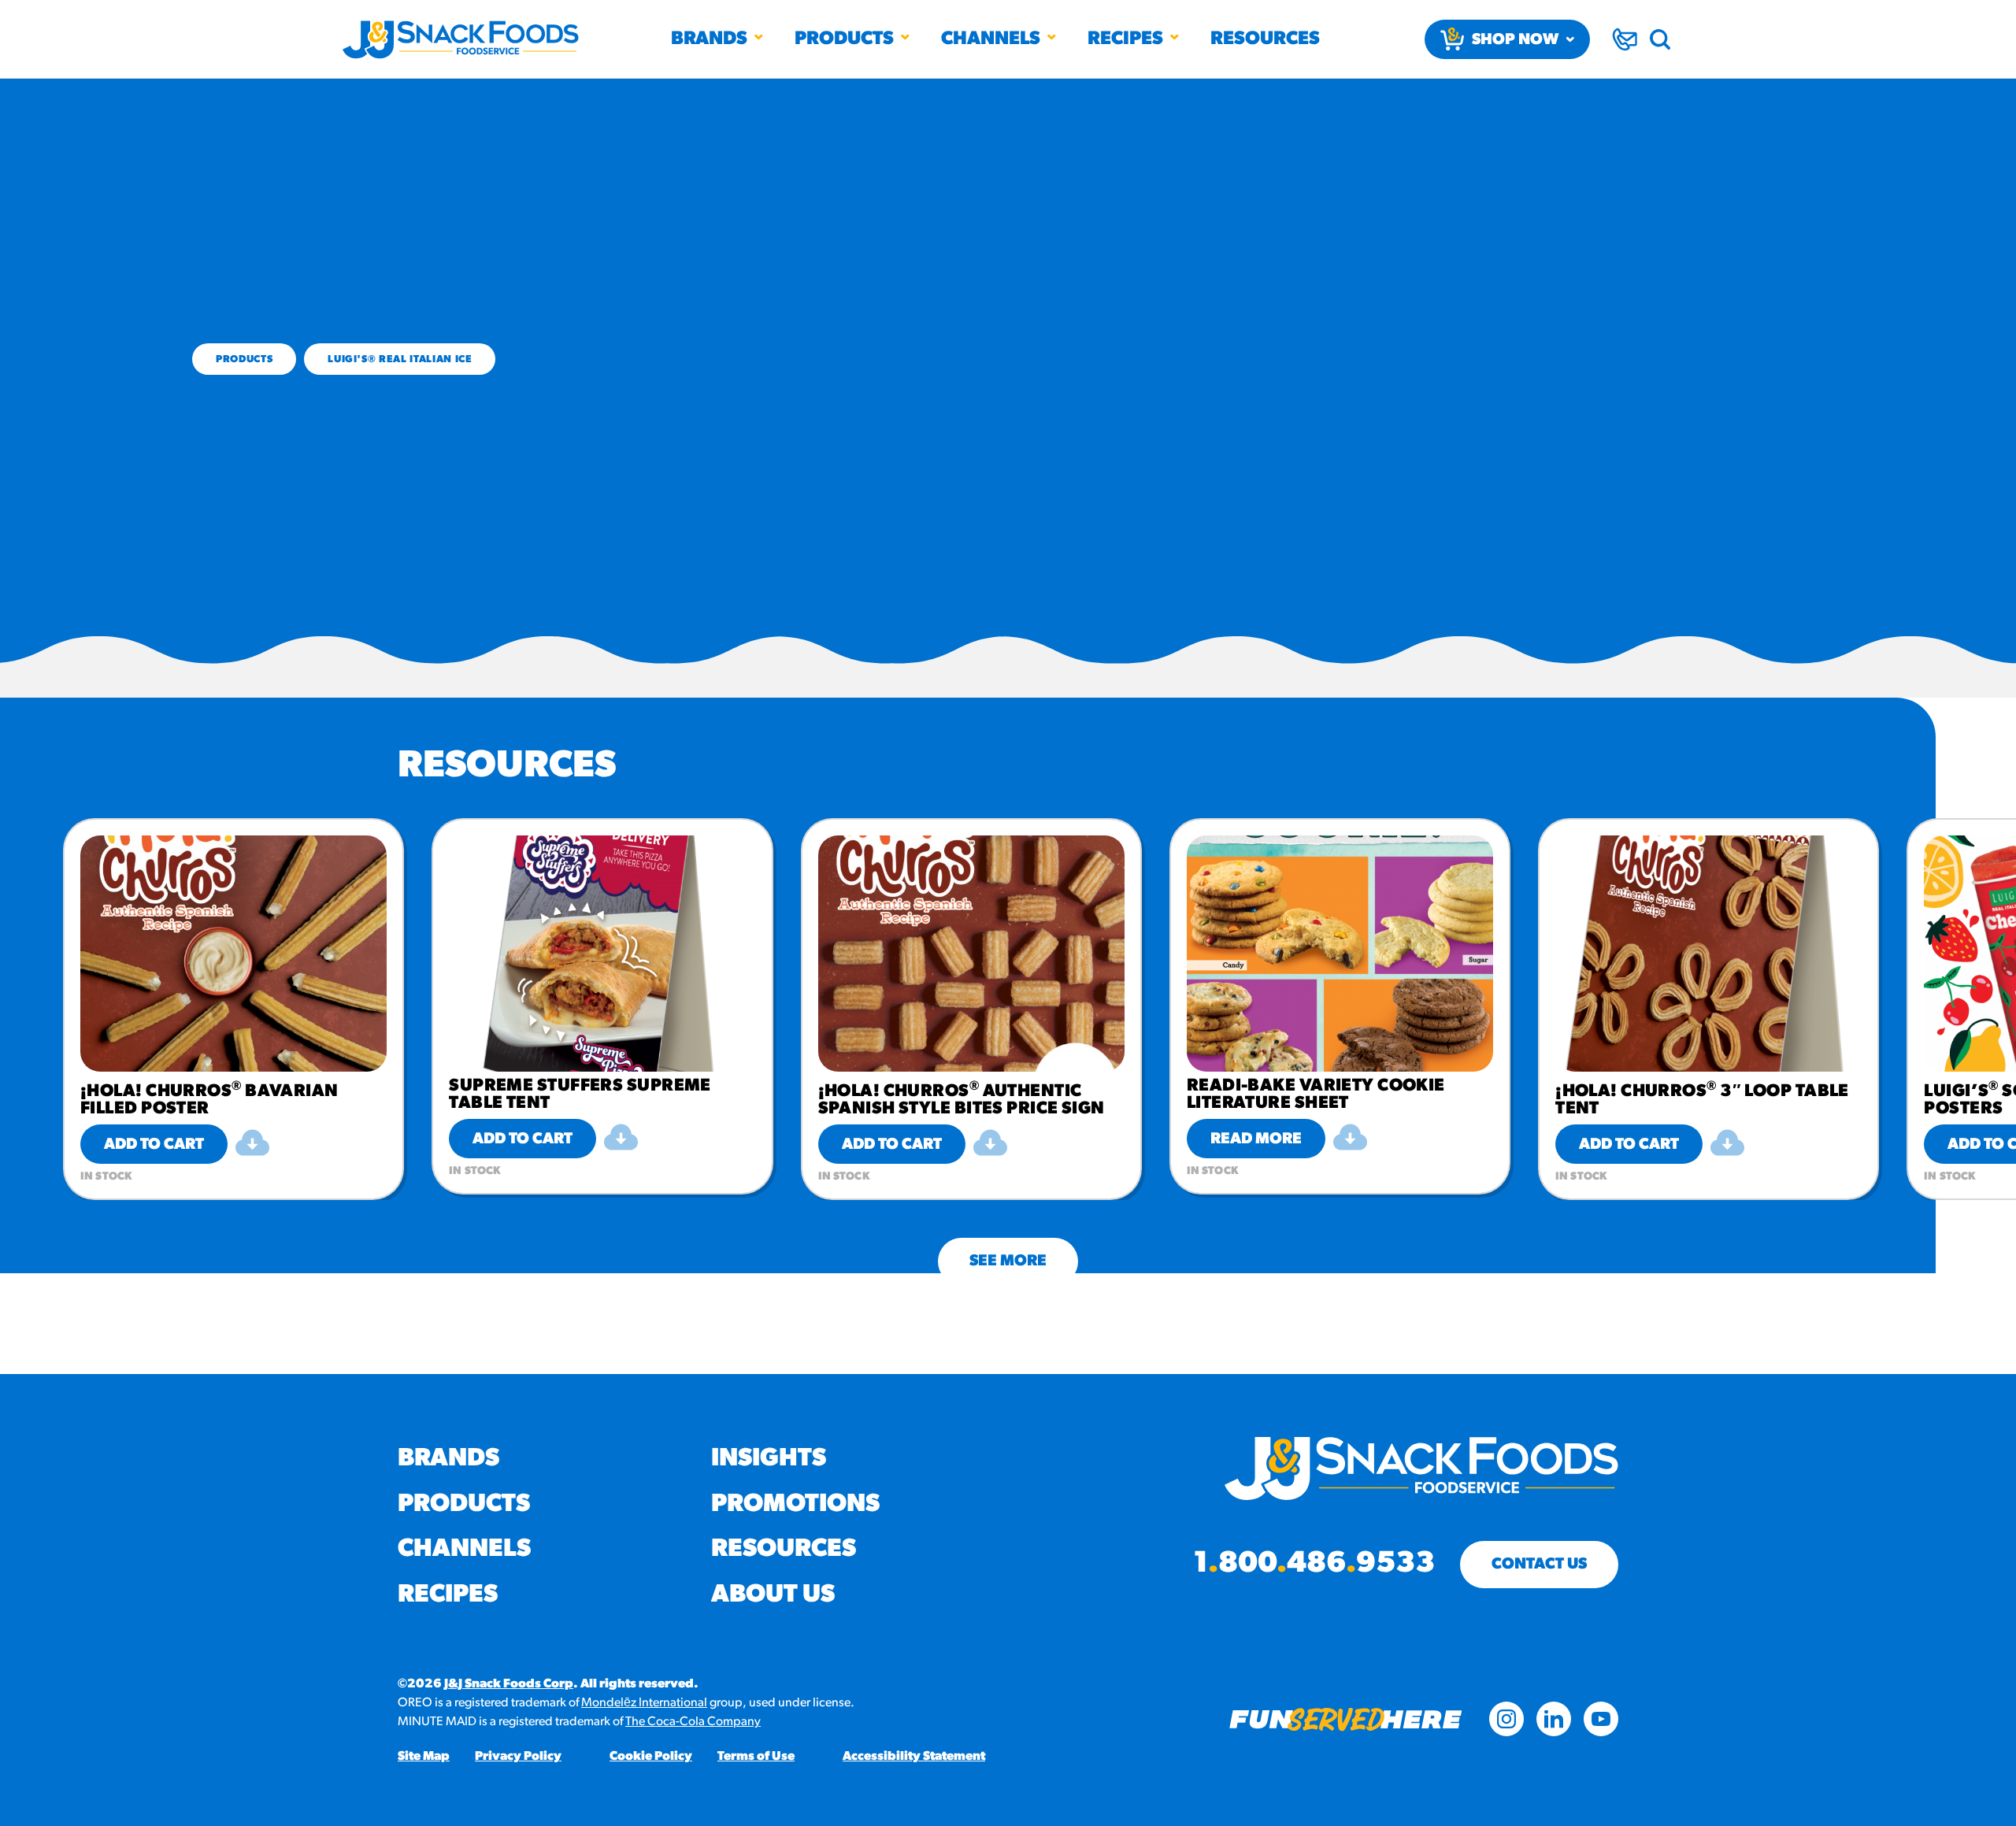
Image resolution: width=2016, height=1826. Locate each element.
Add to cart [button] (154, 1145)
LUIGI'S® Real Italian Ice (400, 359)
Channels (991, 39)
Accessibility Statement (914, 1757)
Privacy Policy (518, 1757)
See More (1008, 1261)
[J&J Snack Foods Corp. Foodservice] (461, 39)
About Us (773, 1595)
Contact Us (1539, 1565)
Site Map (424, 1757)
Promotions (795, 1505)
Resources (1265, 39)
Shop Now (1515, 40)
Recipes (1125, 39)
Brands (709, 39)
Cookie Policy (651, 1757)
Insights (769, 1459)
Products (844, 39)
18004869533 (1314, 1565)
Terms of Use (756, 1757)
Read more (1256, 1139)
